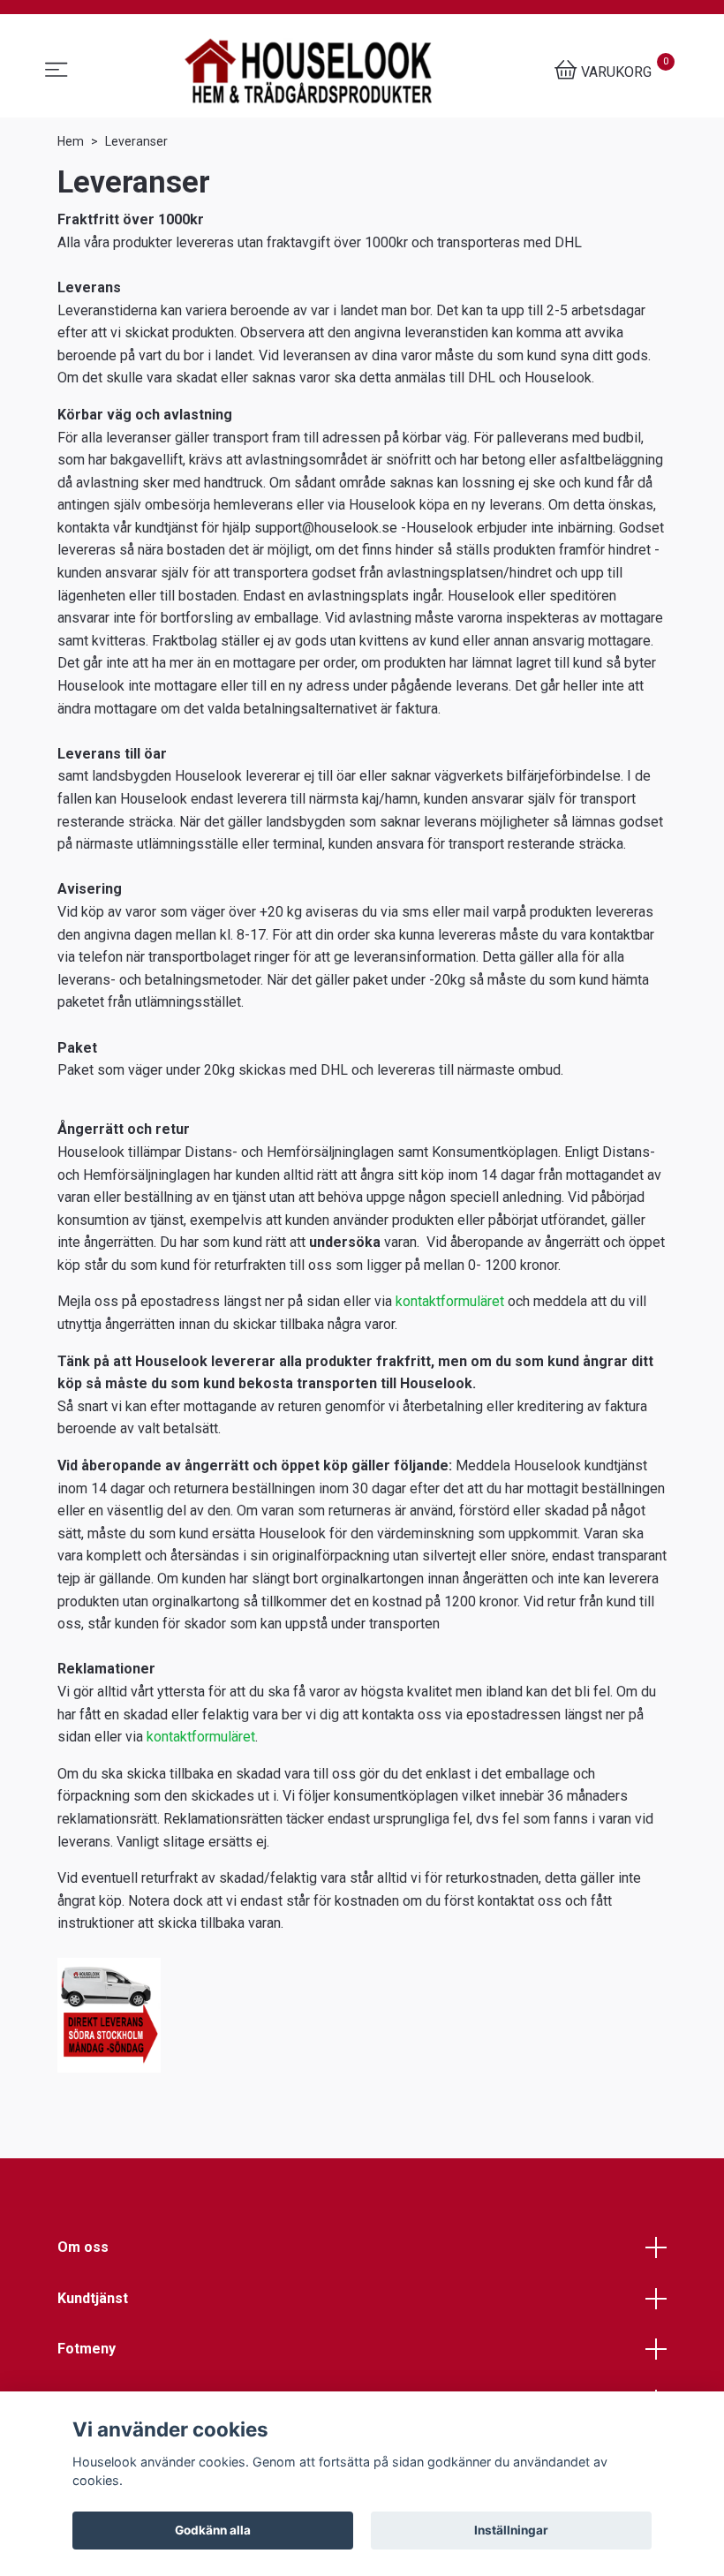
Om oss (83, 2247)
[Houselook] (308, 71)
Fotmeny (87, 2349)
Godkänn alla (213, 2530)
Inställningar (511, 2530)
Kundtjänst (93, 2298)
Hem (71, 141)
